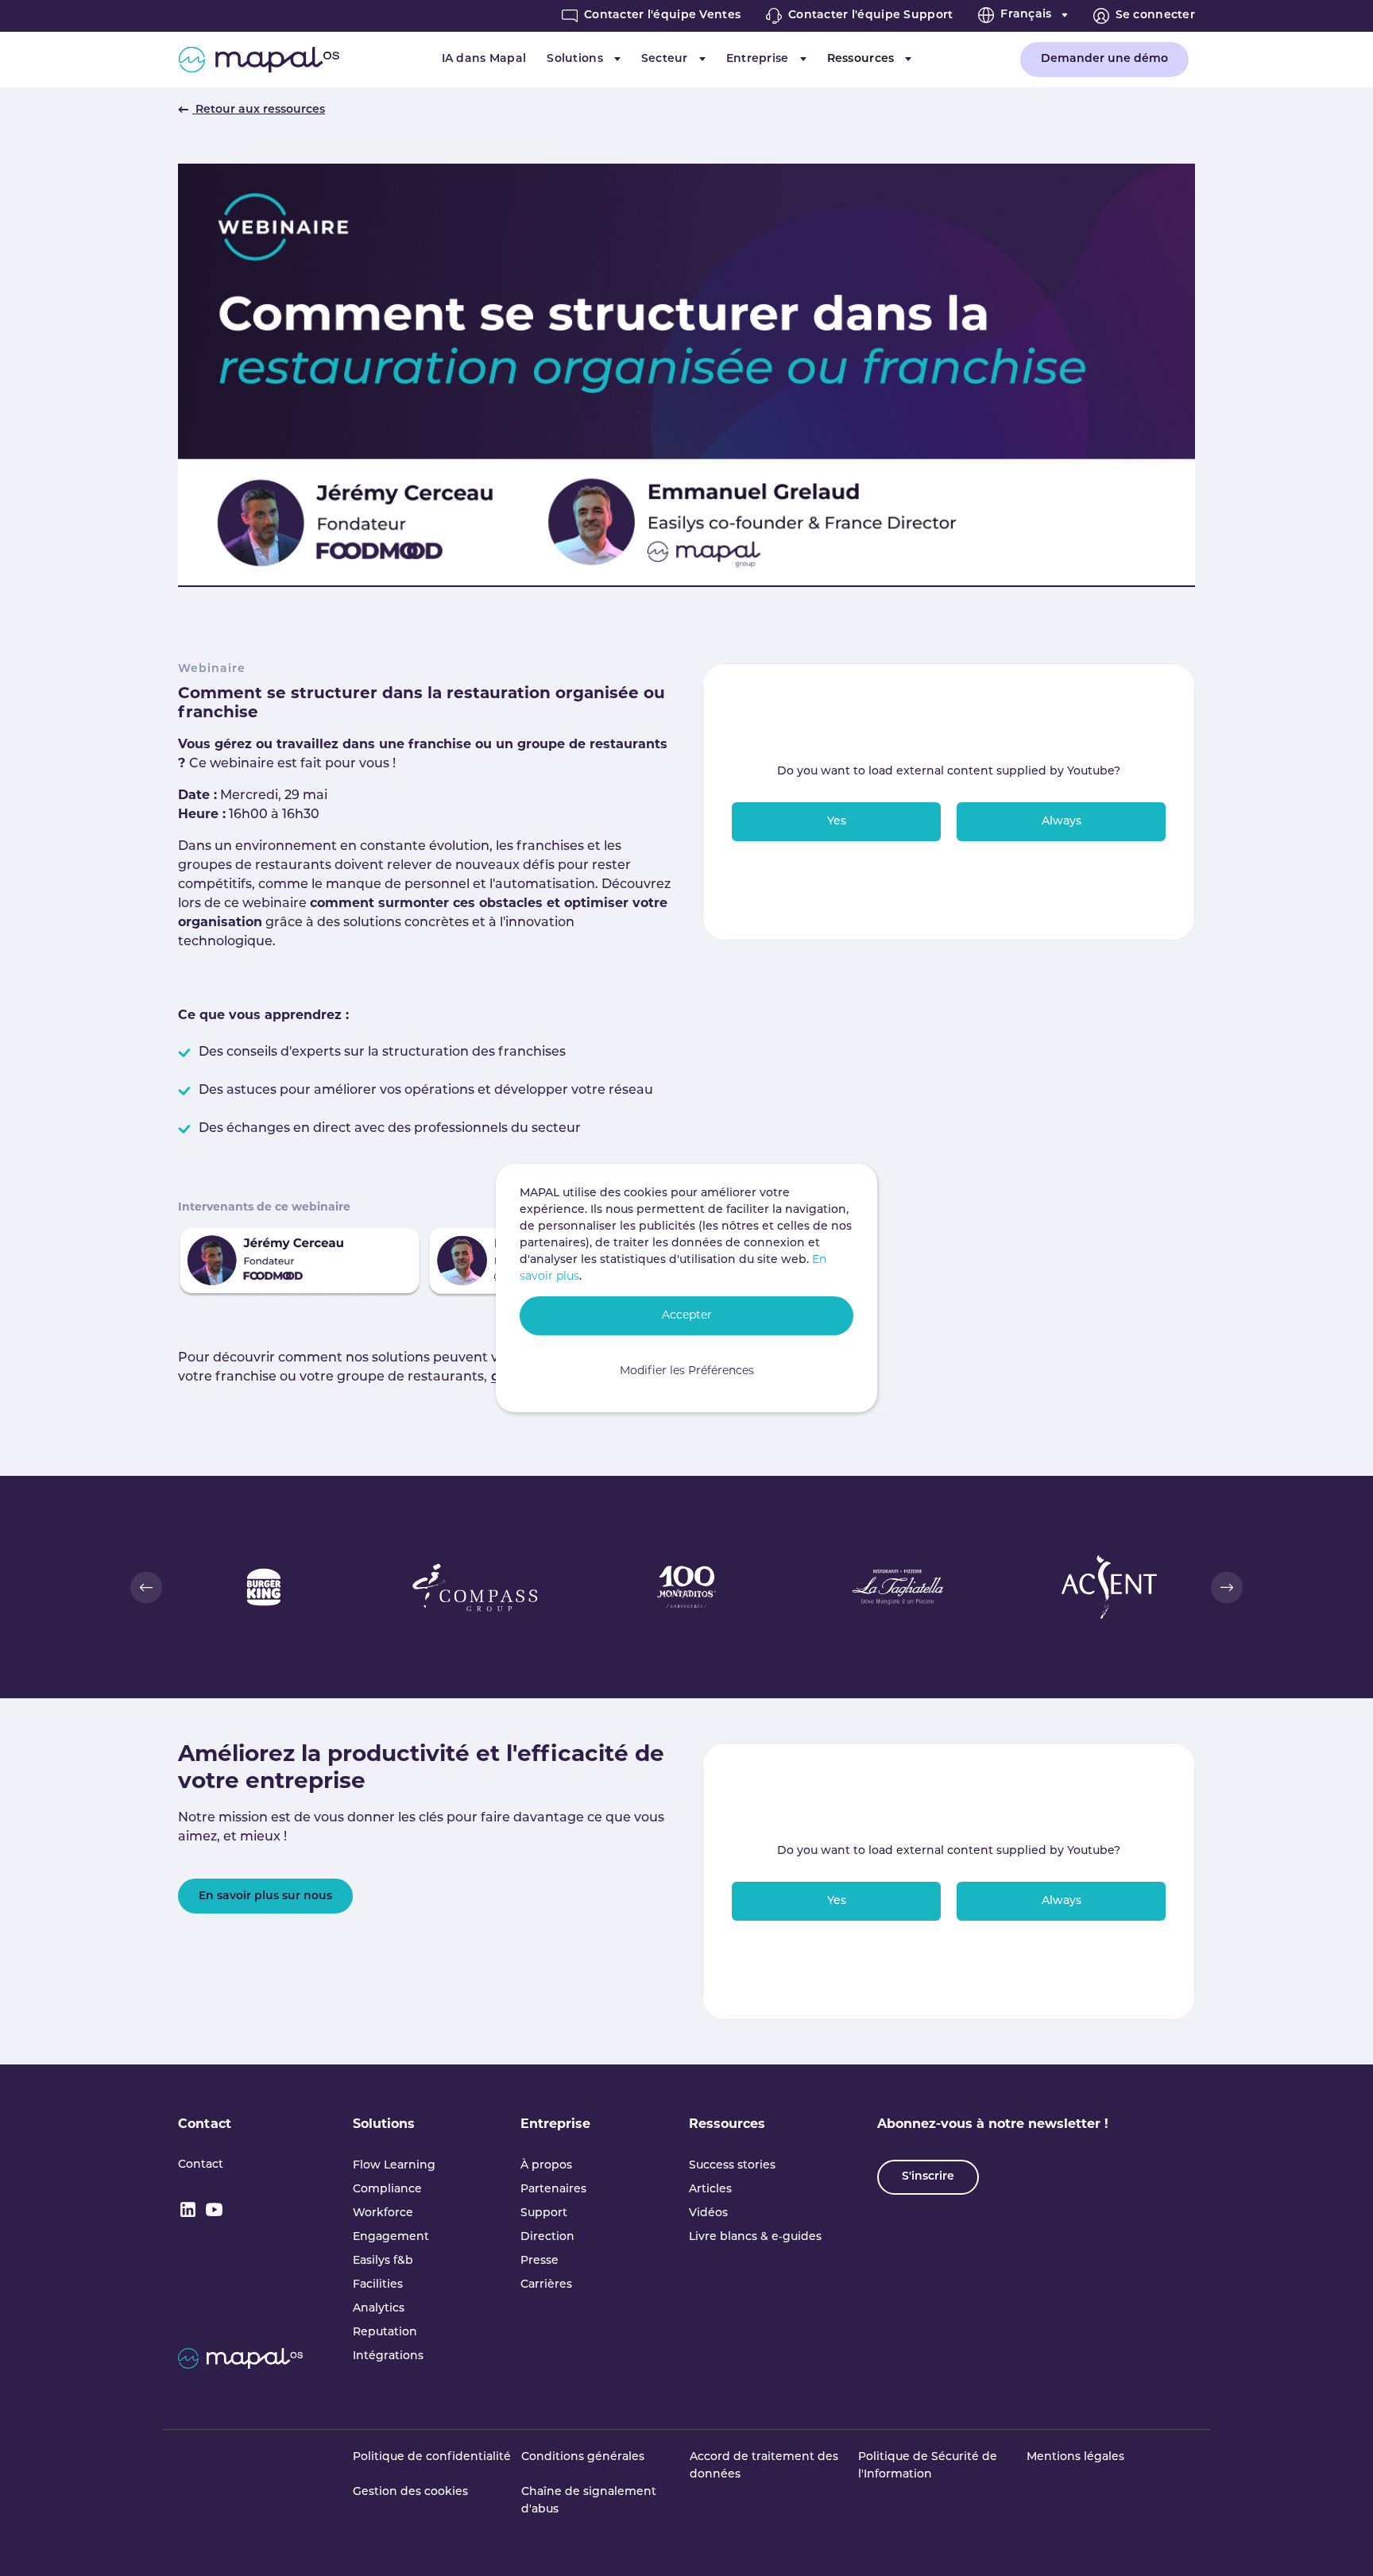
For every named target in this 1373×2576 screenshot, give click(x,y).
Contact (205, 2125)
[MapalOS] (259, 60)
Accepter (687, 1316)
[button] (146, 1587)
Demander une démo (1104, 59)
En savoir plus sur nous (265, 1896)
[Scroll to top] (1338, 2541)
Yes (837, 822)
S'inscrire (928, 2177)
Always (1062, 822)
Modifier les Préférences (687, 1371)
